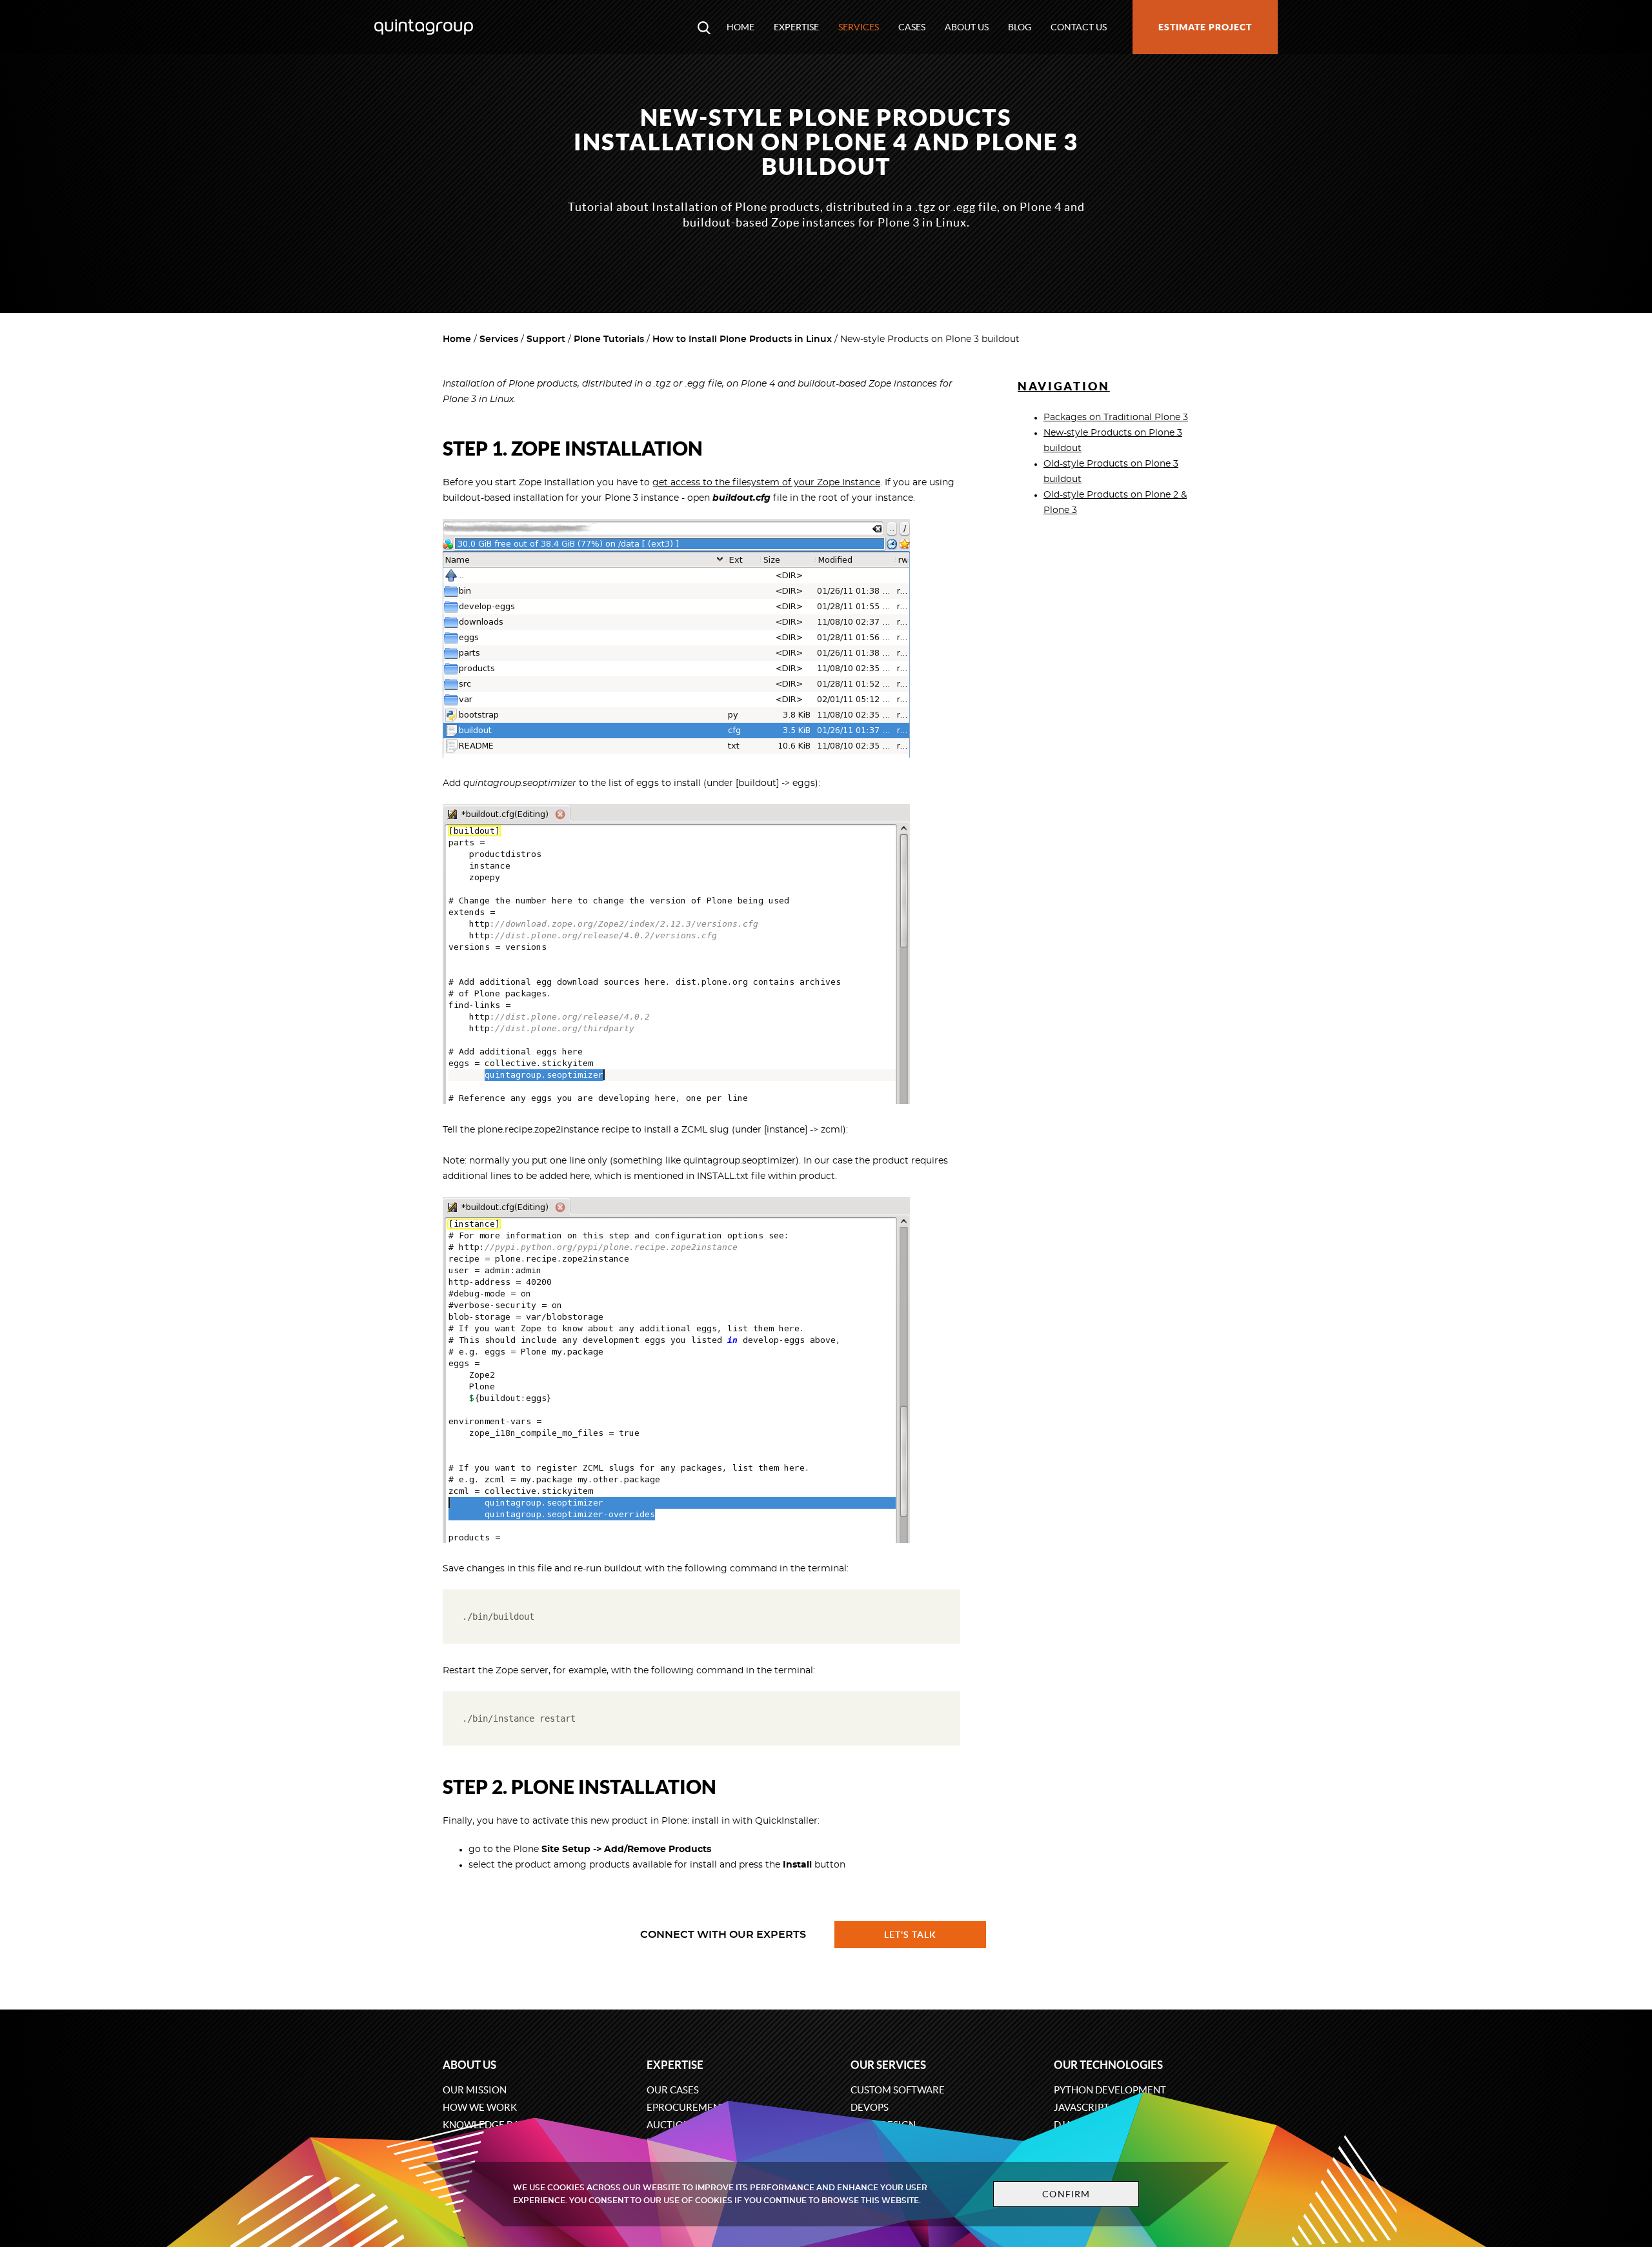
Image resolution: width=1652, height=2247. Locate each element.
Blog (1020, 27)
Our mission (475, 2090)
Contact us (1079, 27)
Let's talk (911, 1935)
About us (967, 27)
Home (740, 27)
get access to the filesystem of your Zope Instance (766, 483)
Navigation (1064, 386)
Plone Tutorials (609, 339)
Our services (888, 2065)
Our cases (673, 2090)
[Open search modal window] (704, 27)
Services (859, 27)
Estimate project (1205, 27)
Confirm (1066, 2194)
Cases (912, 27)
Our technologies (1108, 2065)
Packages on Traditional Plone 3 (1116, 418)
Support (546, 339)
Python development (1110, 2090)
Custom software (898, 2090)
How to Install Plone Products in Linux (742, 339)
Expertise (796, 27)
